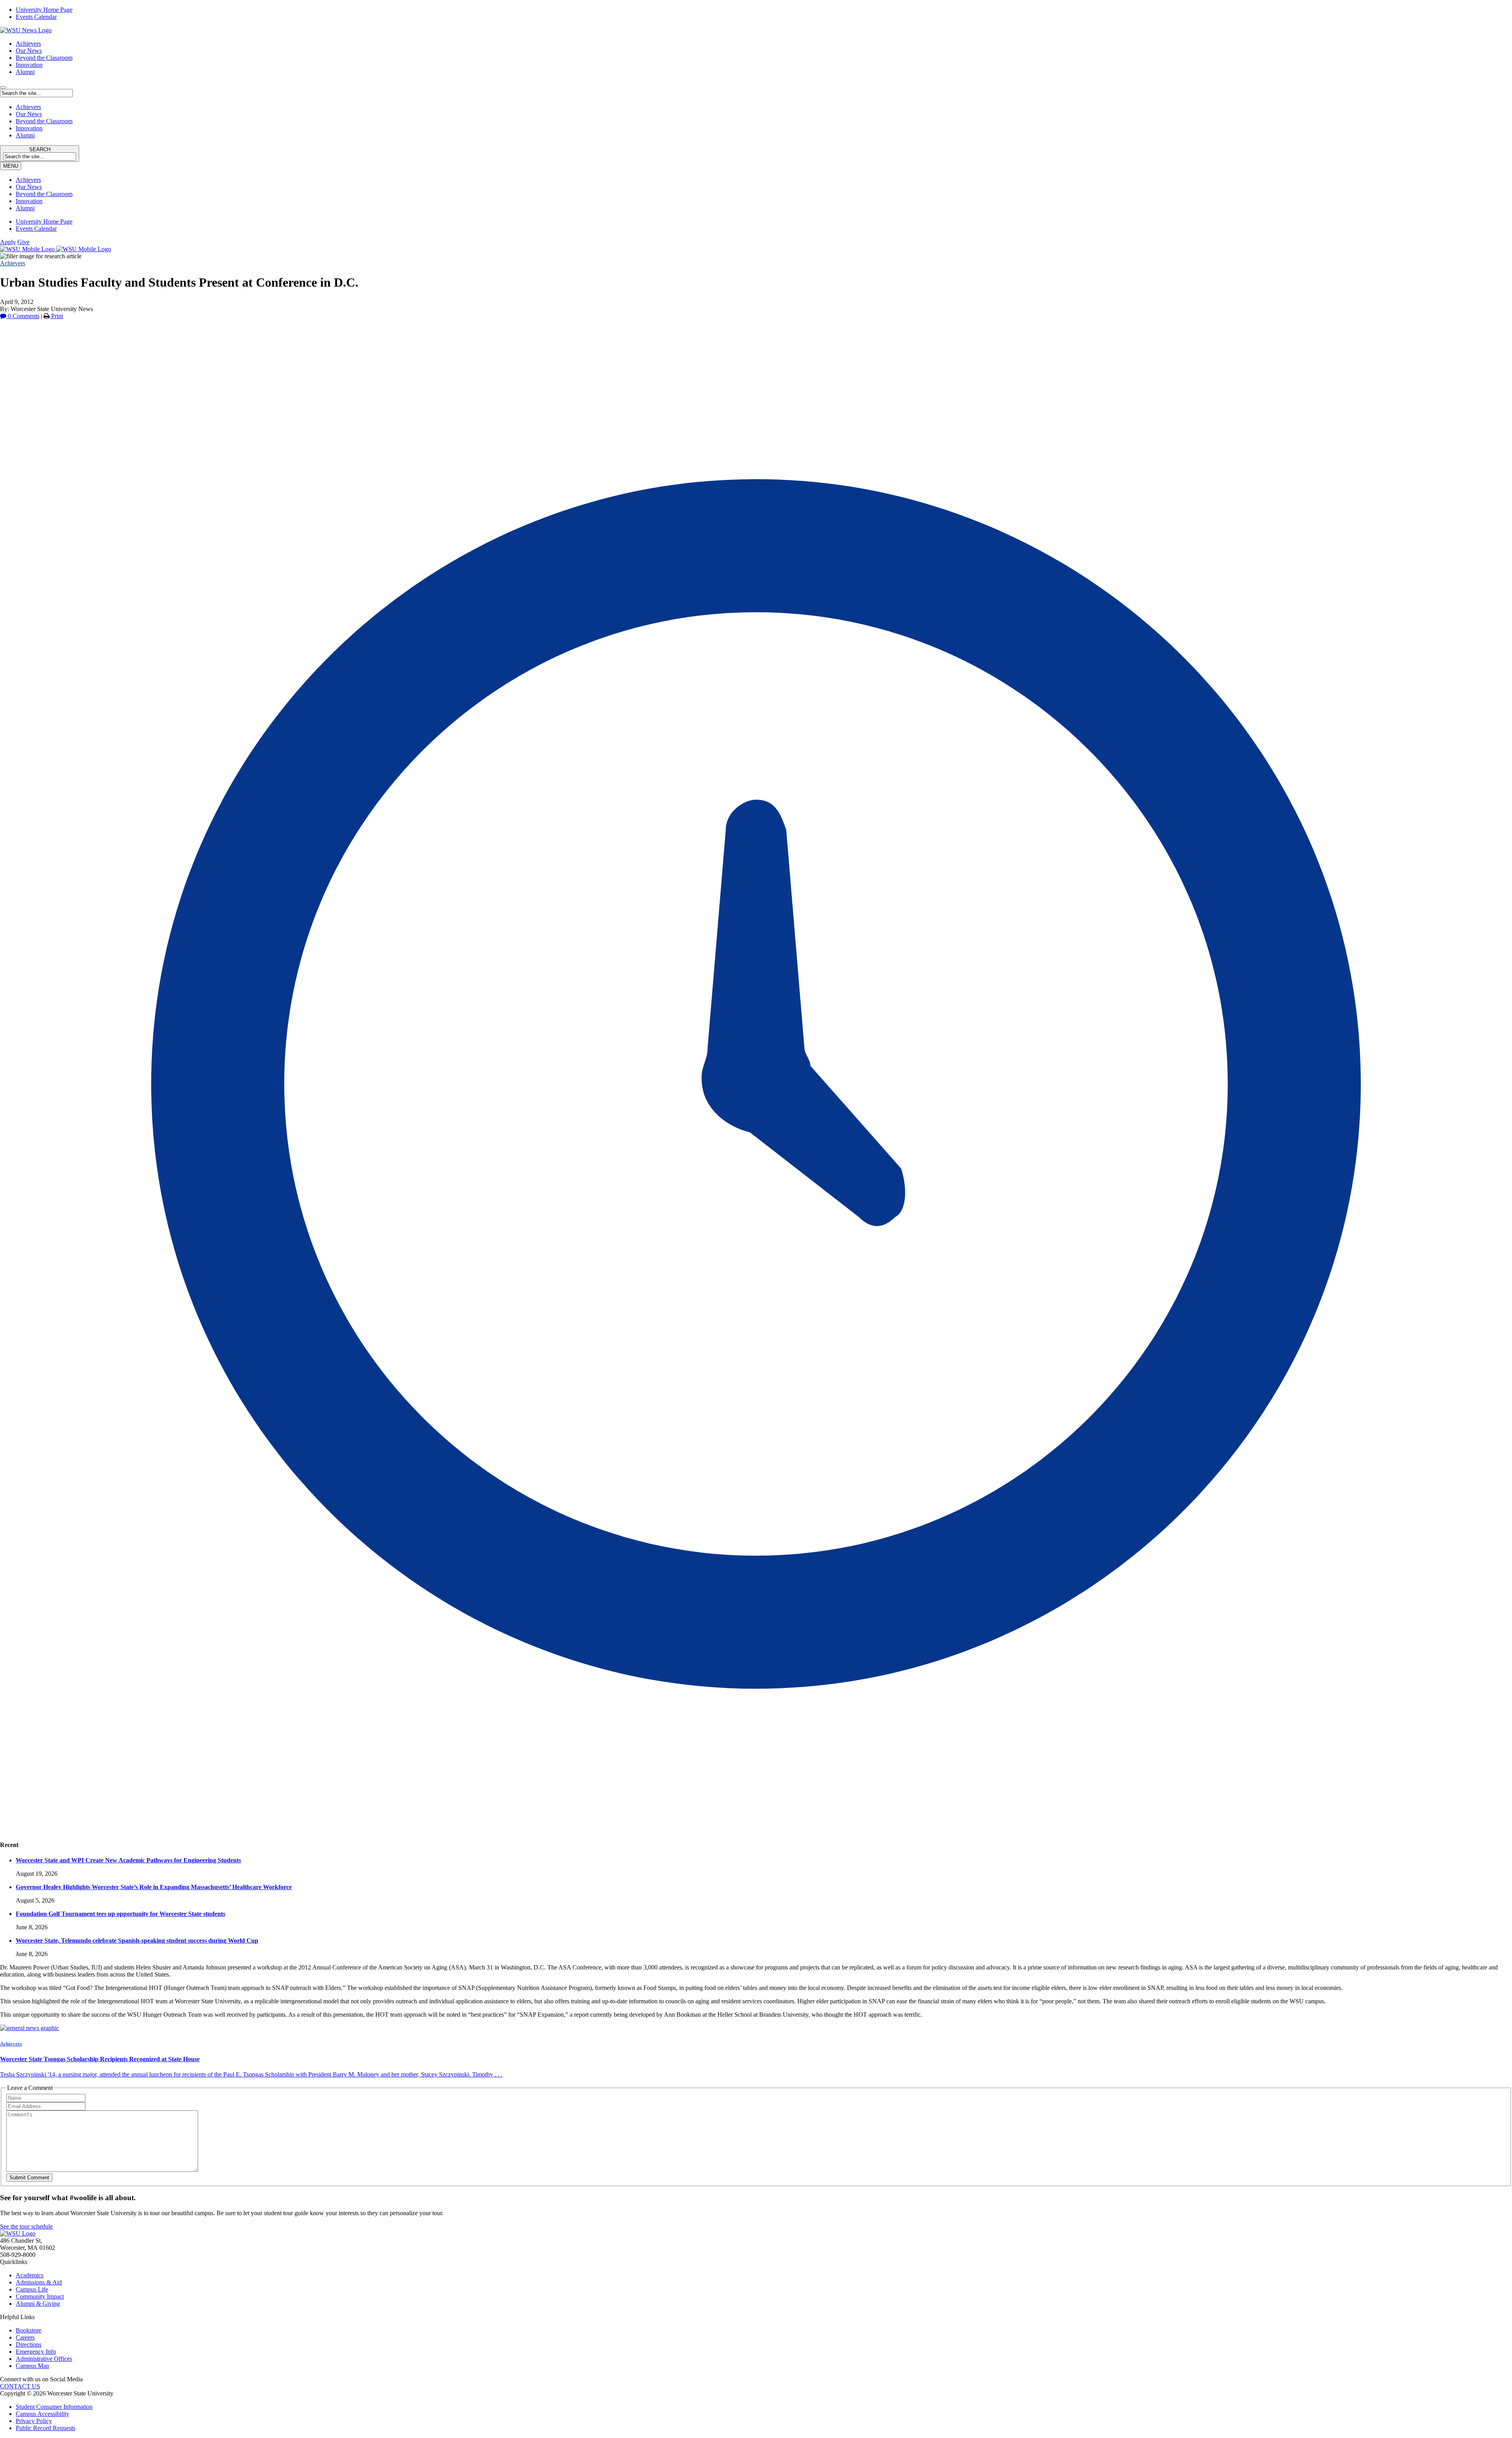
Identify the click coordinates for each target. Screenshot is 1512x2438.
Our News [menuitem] (29, 187)
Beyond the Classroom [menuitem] (44, 194)
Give (23, 242)
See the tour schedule (26, 2226)
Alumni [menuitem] (25, 208)
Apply (8, 242)
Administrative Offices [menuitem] (44, 2359)
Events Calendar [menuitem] (36, 17)
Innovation (29, 65)
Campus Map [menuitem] (32, 2366)
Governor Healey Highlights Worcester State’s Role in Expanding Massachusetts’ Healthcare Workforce (154, 1887)
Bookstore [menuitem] (29, 2330)
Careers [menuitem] (25, 2337)
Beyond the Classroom (44, 58)
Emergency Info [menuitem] (36, 2352)
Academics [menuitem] (30, 2275)
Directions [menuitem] (29, 2344)
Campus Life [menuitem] (32, 2289)
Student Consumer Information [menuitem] (54, 2407)
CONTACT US (20, 2386)
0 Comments (23, 316)
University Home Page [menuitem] (44, 10)
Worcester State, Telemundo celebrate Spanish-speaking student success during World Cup (137, 1941)
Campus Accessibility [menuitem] (43, 2414)
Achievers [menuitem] (28, 180)
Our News (29, 51)
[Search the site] (3, 87)
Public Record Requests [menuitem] (45, 2428)
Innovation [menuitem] (29, 201)
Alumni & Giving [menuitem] (38, 2304)
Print (56, 316)
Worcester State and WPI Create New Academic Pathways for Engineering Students (128, 1860)
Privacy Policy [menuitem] (34, 2421)
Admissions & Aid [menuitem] (39, 2282)
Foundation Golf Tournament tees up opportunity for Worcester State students (120, 1914)
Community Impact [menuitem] (40, 2296)
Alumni (25, 72)
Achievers (28, 44)
